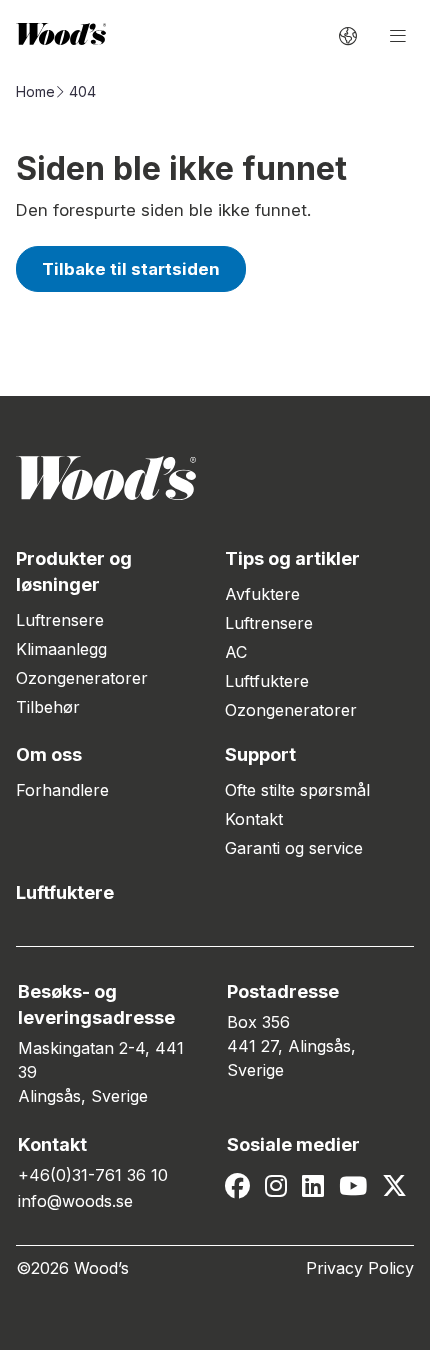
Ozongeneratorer (82, 678)
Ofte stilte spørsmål (297, 790)
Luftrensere (60, 620)
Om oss (49, 754)
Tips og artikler (292, 558)
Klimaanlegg (61, 649)
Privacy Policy (360, 1268)
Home (35, 91)
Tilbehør (48, 707)
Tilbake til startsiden (131, 269)
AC (236, 652)
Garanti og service (294, 848)
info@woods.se (75, 1201)
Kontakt (254, 819)
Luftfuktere (267, 681)
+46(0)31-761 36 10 (93, 1175)
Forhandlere (62, 790)
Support (260, 754)
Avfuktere (262, 594)
